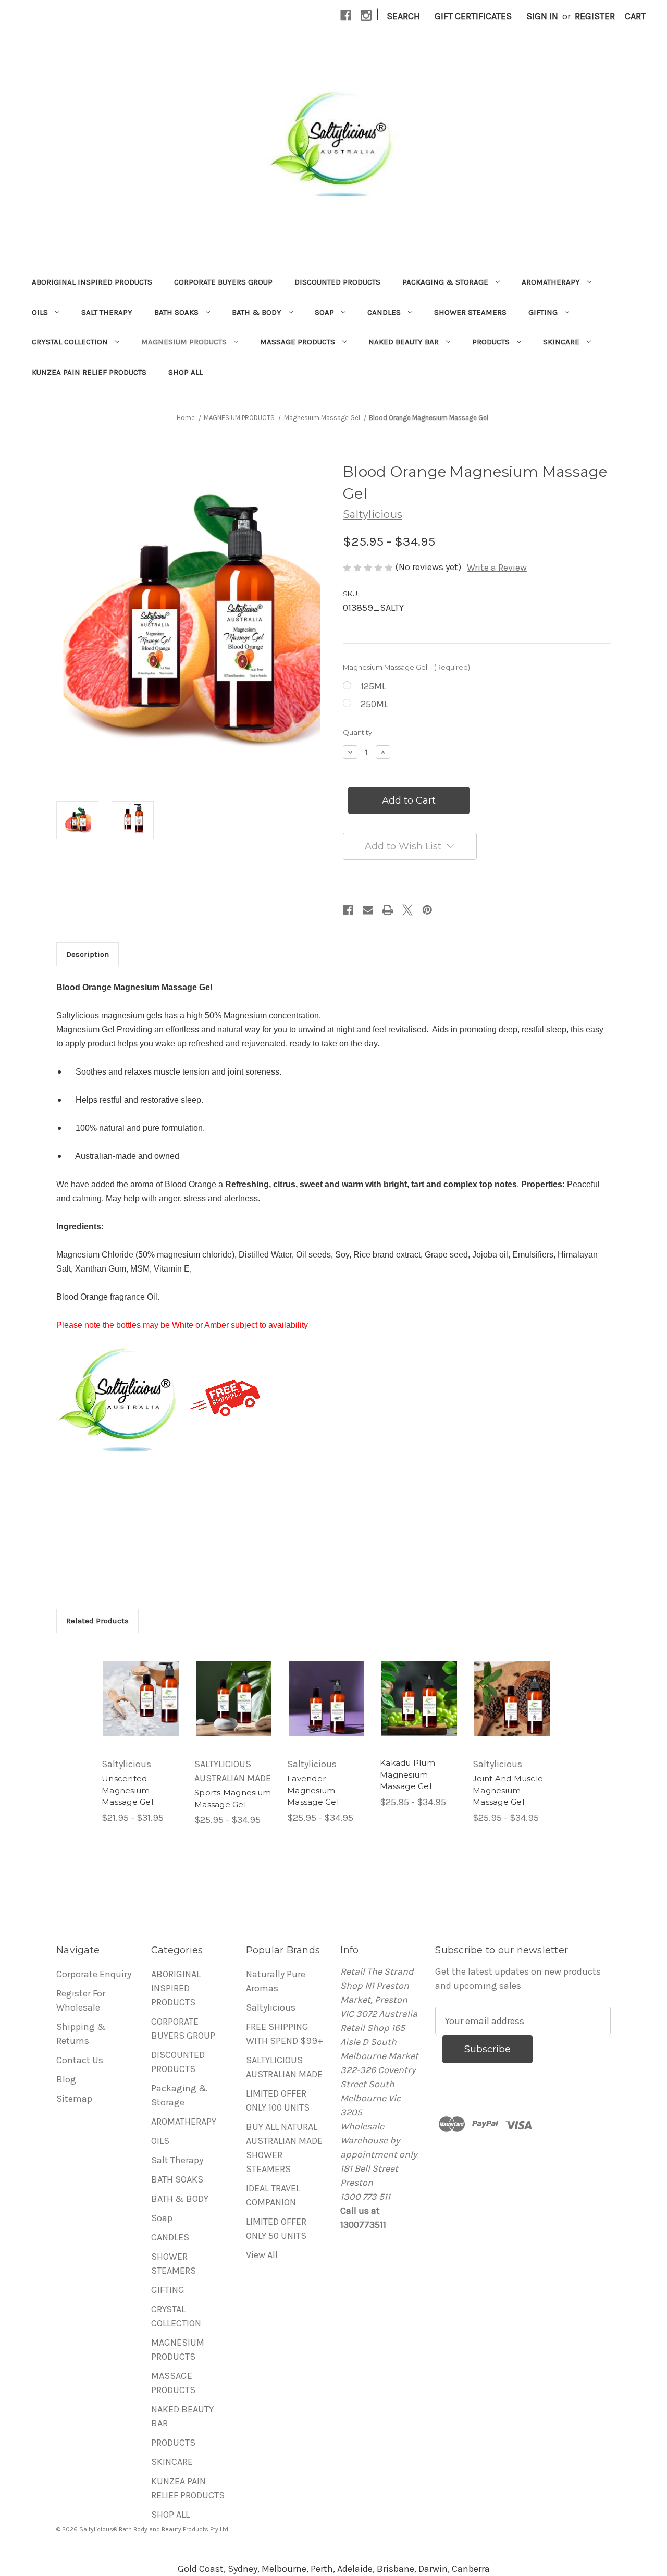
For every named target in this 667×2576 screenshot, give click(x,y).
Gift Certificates (473, 16)
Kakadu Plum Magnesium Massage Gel (407, 1774)
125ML (373, 686)
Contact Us (80, 2060)
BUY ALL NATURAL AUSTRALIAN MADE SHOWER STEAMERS (284, 2148)
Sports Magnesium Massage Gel (233, 1798)
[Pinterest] (427, 910)
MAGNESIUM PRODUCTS (184, 342)
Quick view (141, 1698)
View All (262, 2255)
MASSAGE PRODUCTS (298, 342)
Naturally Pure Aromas (276, 1981)
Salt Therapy (107, 312)
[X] (407, 910)
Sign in (542, 16)
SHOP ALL (186, 372)
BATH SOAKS (176, 312)
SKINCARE (561, 342)
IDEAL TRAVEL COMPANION (273, 2195)
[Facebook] (346, 15)
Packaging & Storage (445, 282)
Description (88, 954)
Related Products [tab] (97, 1621)
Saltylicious (271, 2007)
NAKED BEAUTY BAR (404, 342)
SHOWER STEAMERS (470, 312)
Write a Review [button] (497, 568)
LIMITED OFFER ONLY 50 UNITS (276, 2229)
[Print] (388, 910)
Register (595, 16)
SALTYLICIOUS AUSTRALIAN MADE (284, 2067)
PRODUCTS (491, 342)
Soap (324, 312)
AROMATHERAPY (551, 282)
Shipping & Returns (81, 2034)
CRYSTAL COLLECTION (70, 342)
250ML (374, 704)
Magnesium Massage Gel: (406, 667)
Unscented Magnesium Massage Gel (127, 1790)
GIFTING (543, 312)
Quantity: (358, 732)
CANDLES (384, 312)
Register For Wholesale (81, 2000)
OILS (40, 312)
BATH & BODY (257, 312)
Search (403, 16)
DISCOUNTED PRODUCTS (337, 282)
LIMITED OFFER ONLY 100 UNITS (278, 2100)
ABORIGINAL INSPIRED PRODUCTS (92, 282)
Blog (66, 2079)
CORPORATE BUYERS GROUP (223, 282)
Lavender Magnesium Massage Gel (313, 1790)
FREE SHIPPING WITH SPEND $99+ (285, 2034)
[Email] (368, 910)
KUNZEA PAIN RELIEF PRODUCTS (89, 372)
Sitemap (74, 2099)
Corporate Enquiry (94, 1974)
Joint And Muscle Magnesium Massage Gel (508, 1790)
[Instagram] (366, 15)
